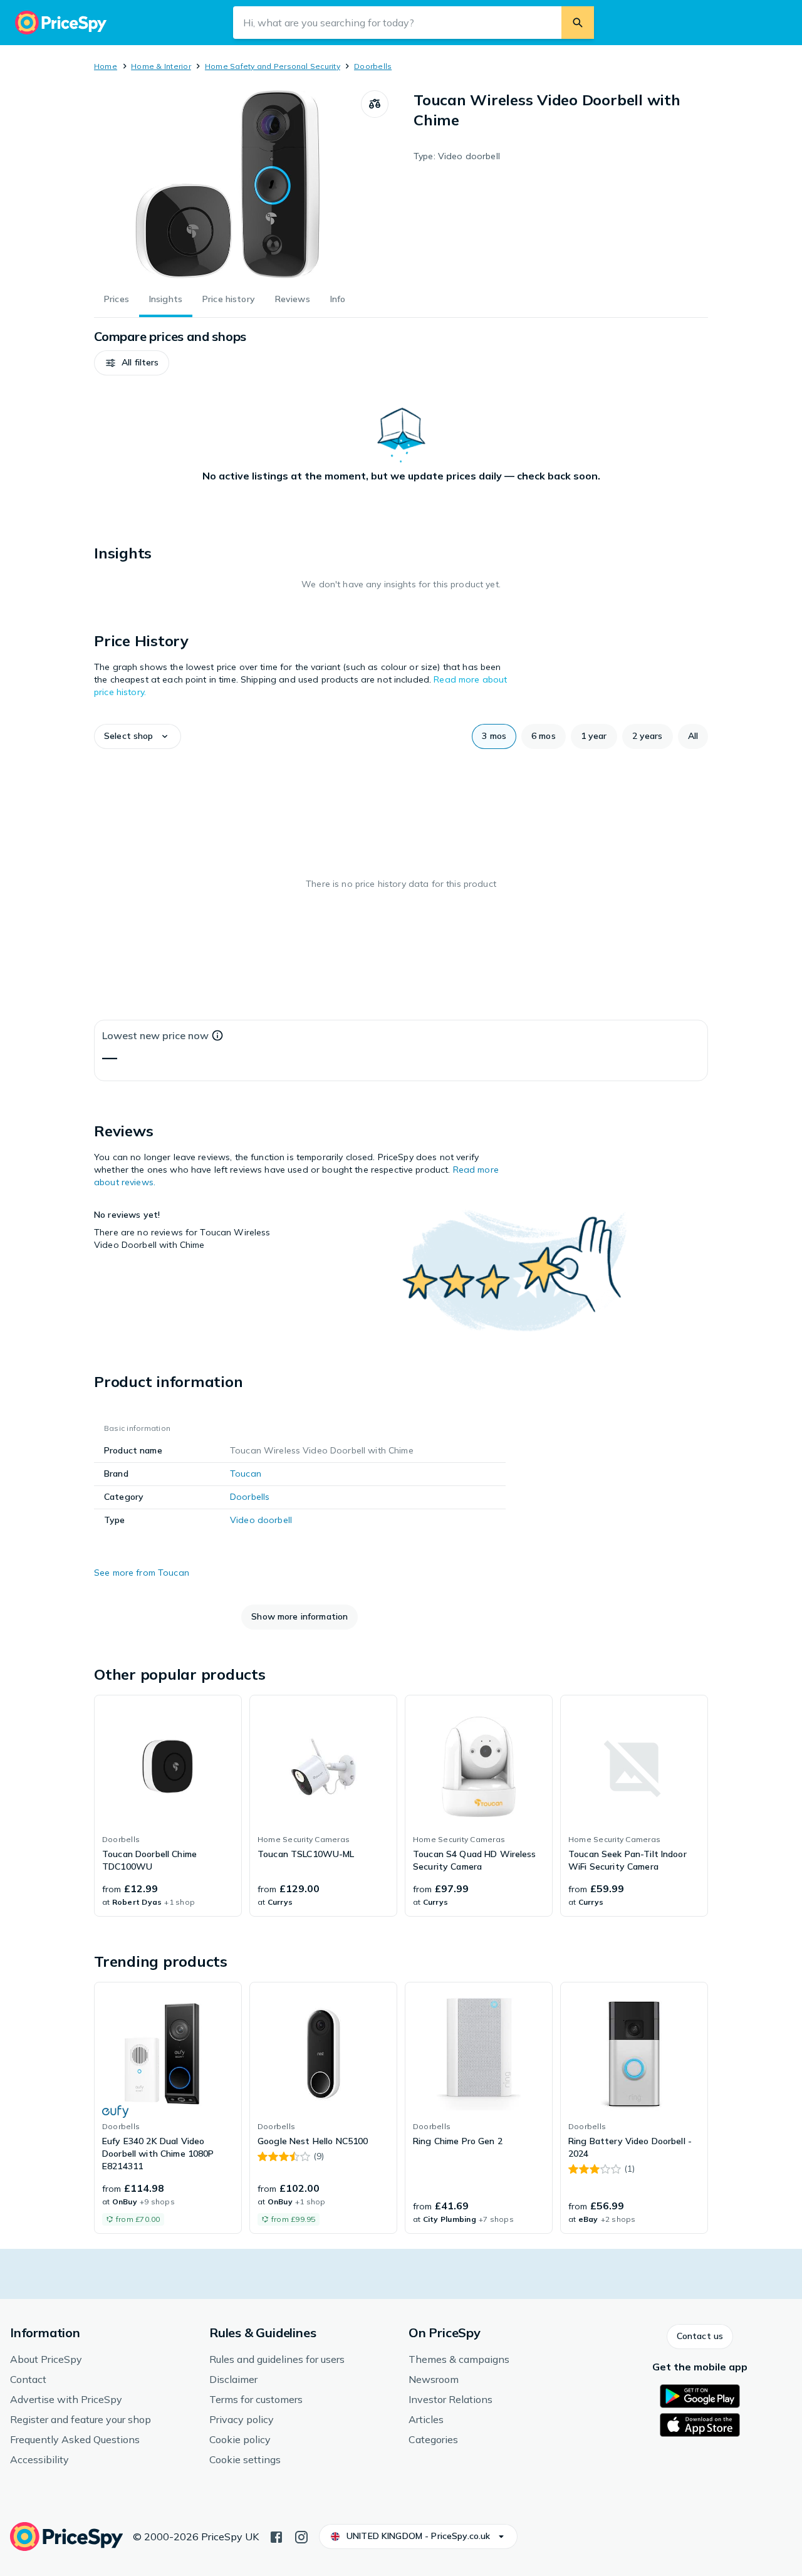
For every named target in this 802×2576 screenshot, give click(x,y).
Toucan (246, 1474)
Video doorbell (261, 1520)
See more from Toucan (142, 1573)
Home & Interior (161, 66)
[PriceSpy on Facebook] (276, 2536)
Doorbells (373, 66)
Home (106, 66)
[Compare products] (375, 104)
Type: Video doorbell (457, 156)
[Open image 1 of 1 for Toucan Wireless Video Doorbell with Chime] (227, 184)
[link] (168, 1806)
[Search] (578, 23)
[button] (132, 363)
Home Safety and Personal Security (273, 66)
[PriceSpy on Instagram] (301, 2536)
